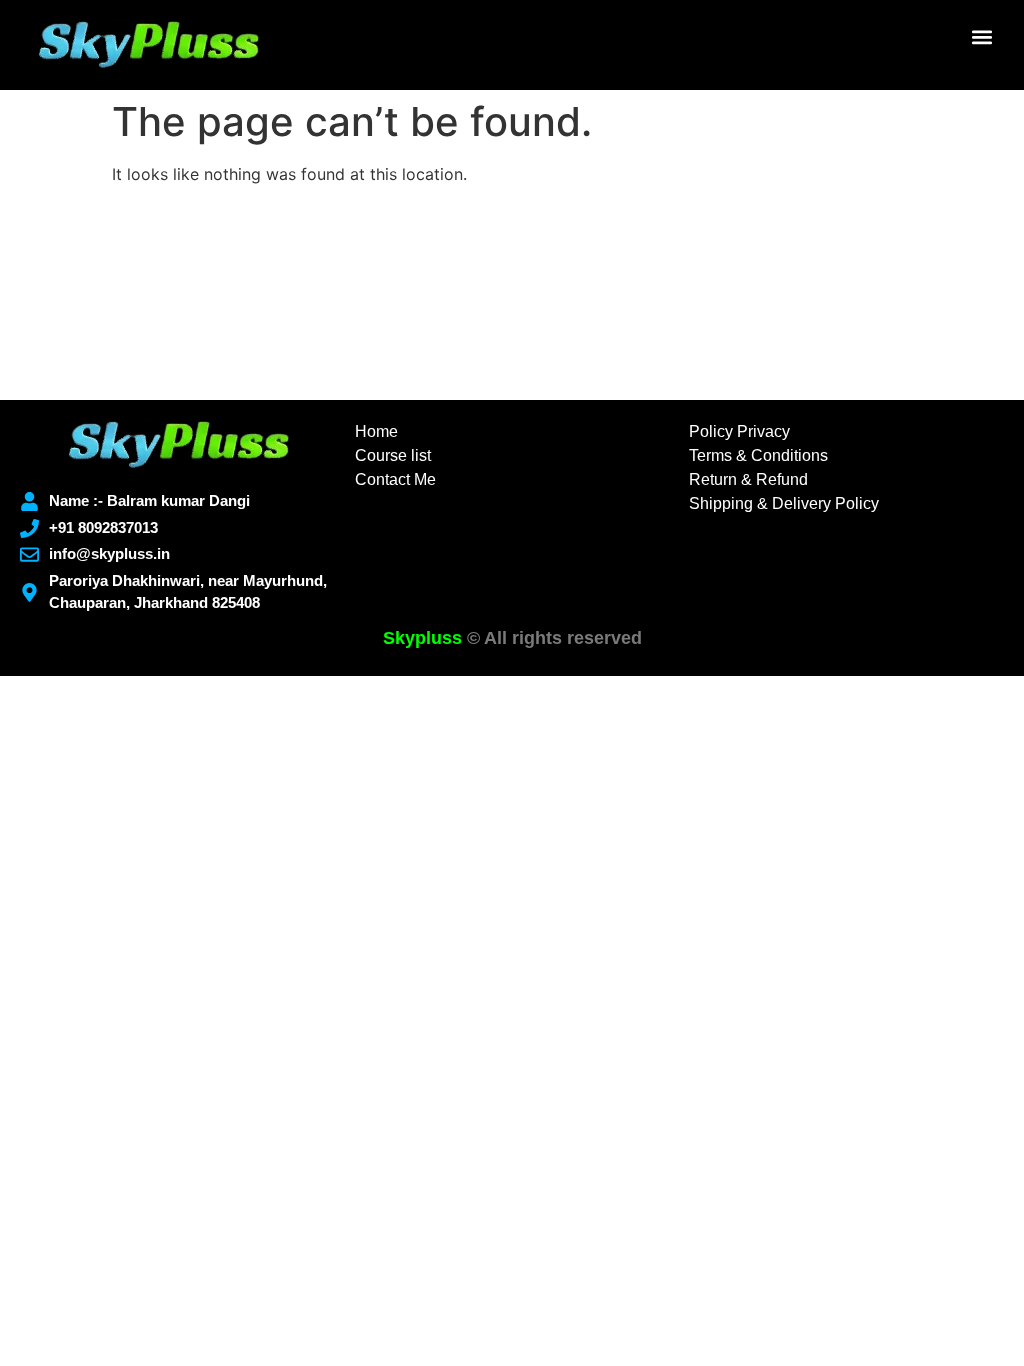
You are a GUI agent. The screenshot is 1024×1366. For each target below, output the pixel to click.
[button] (982, 36)
